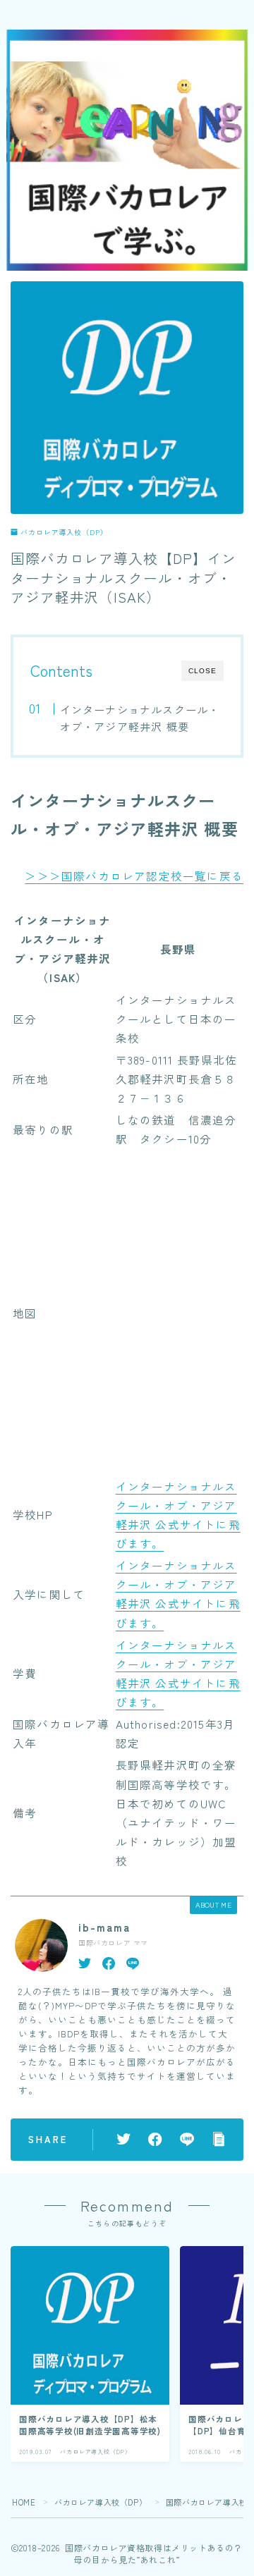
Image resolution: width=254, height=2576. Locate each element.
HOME (24, 2502)
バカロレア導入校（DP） (64, 532)
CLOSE (202, 671)
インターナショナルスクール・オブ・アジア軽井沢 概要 (139, 718)
